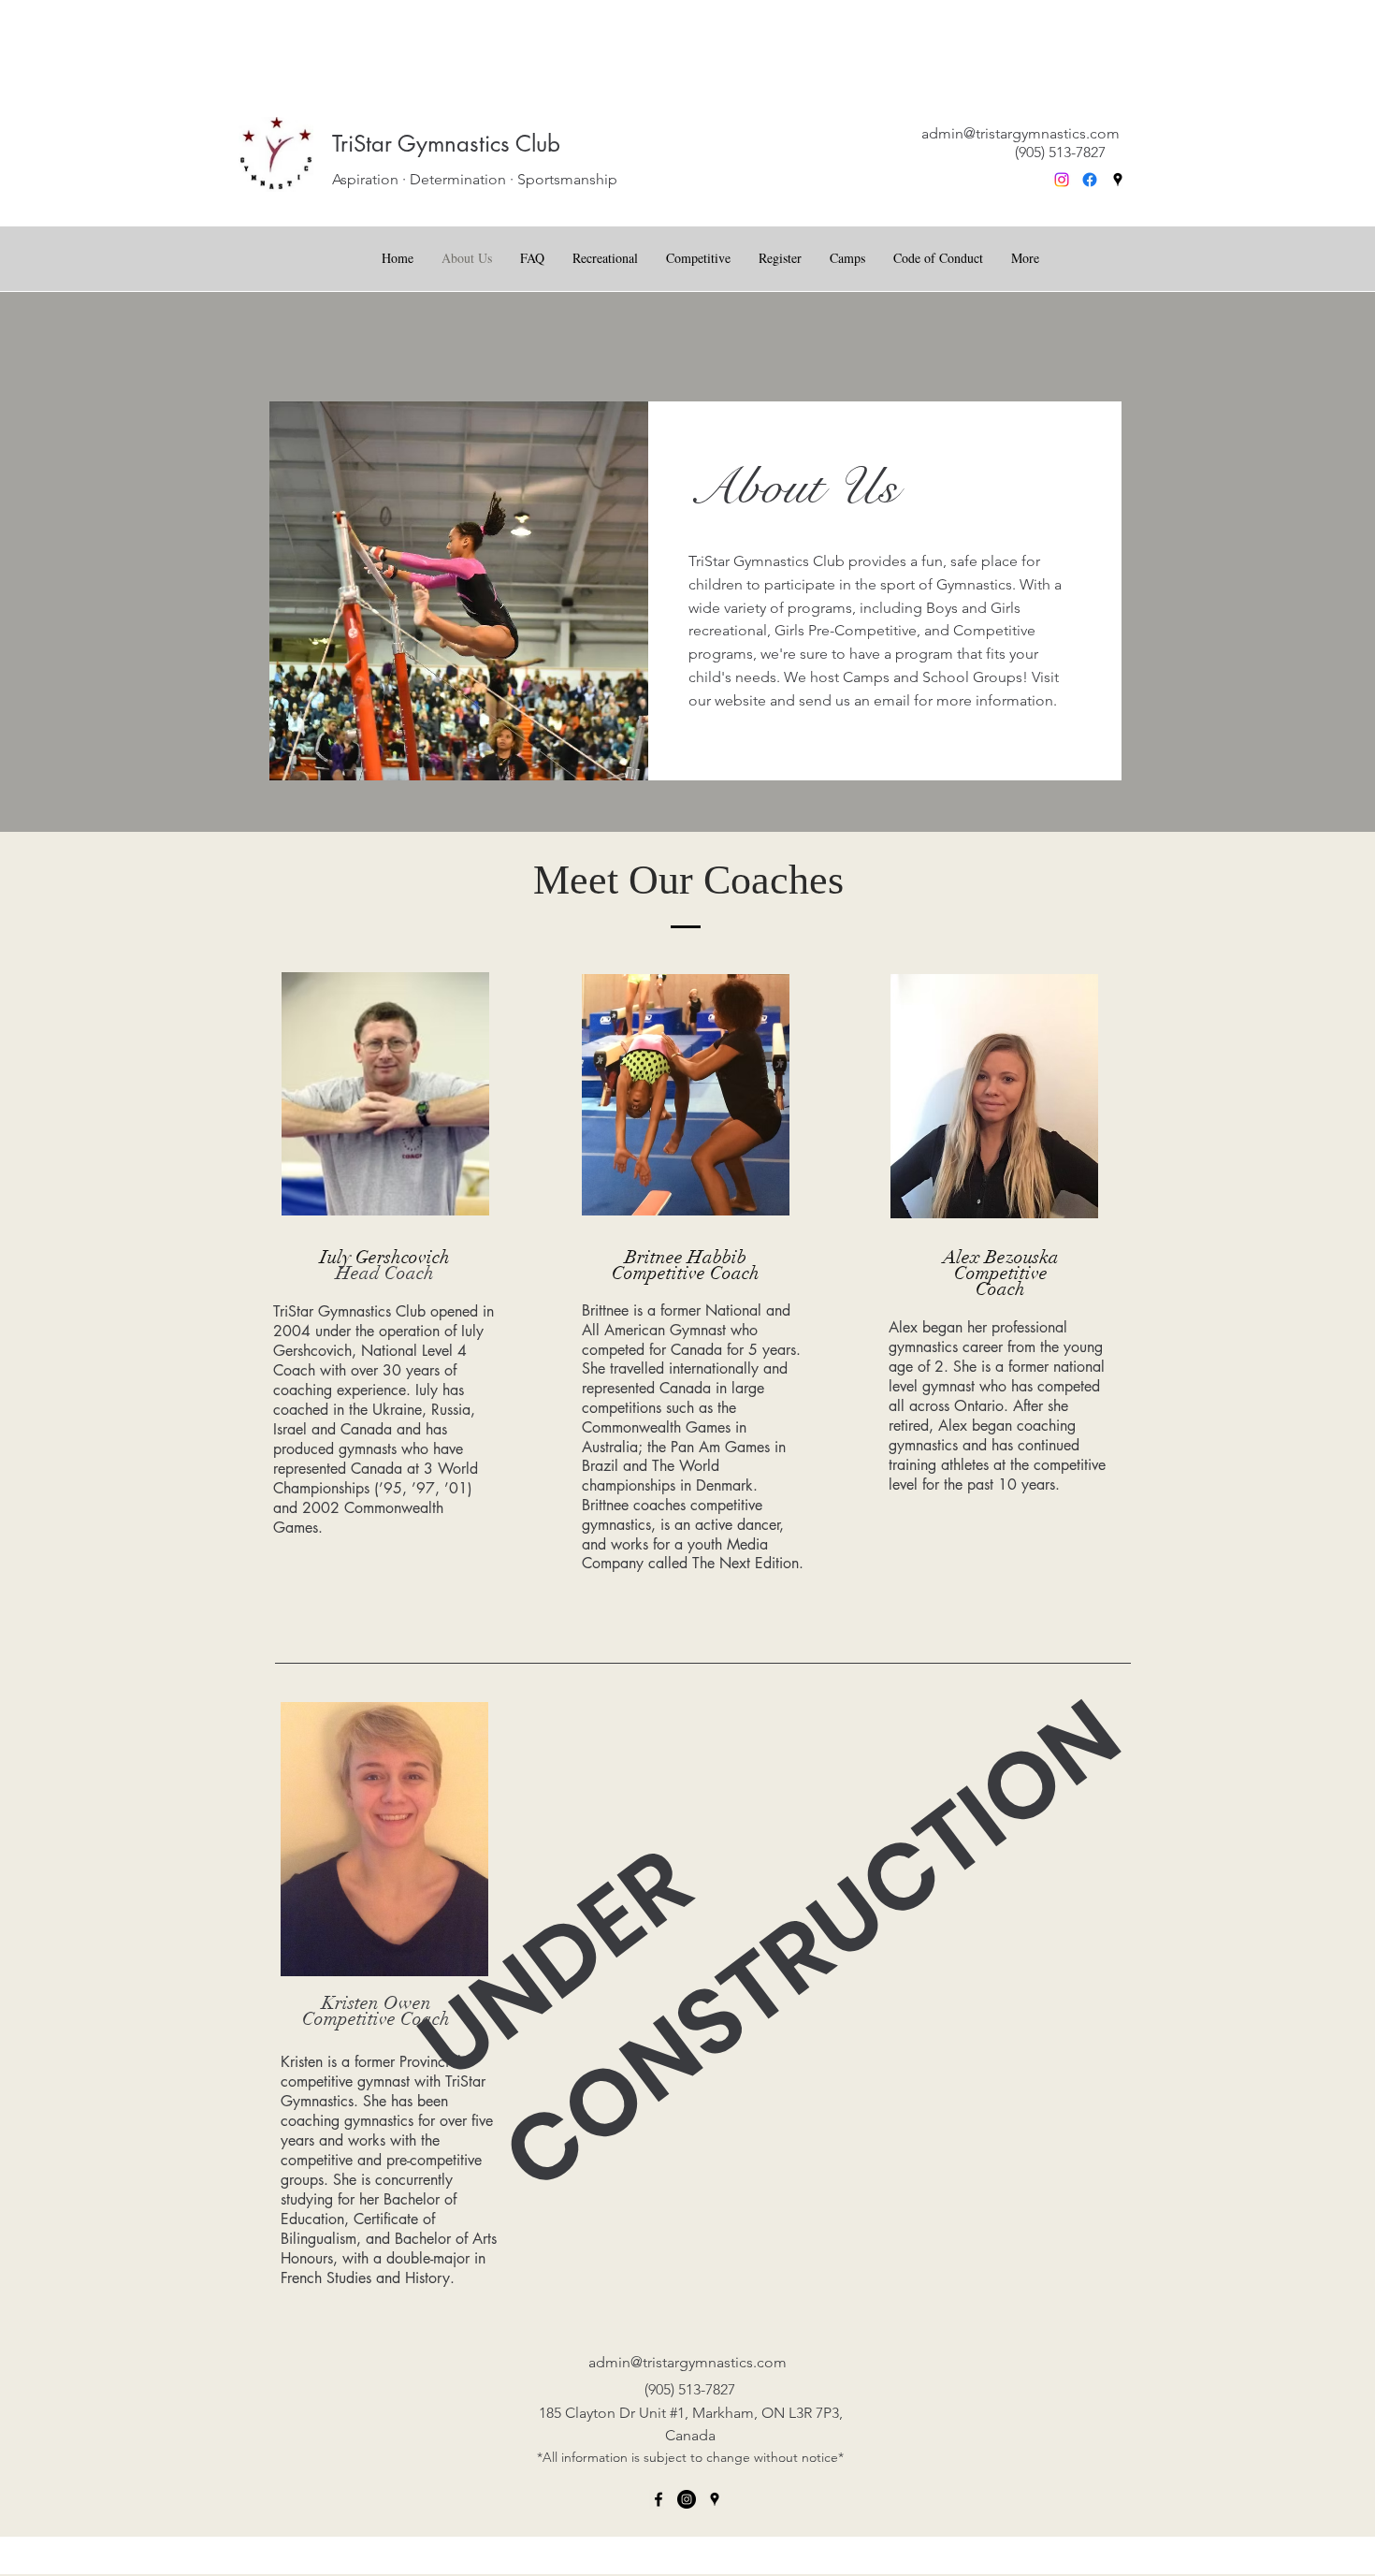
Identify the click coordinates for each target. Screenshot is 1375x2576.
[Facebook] (1090, 180)
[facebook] (659, 2499)
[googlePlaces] (1118, 180)
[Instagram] (1062, 180)
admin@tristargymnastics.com (1020, 133)
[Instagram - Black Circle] (687, 2499)
